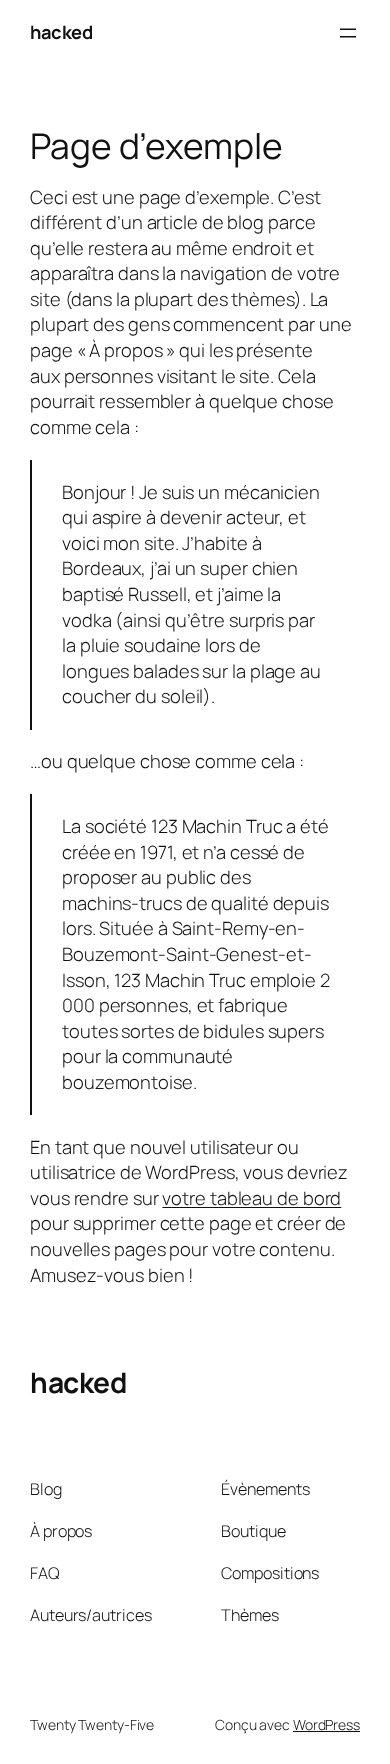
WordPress (326, 1724)
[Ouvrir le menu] (348, 33)
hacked (61, 32)
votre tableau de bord (251, 1198)
